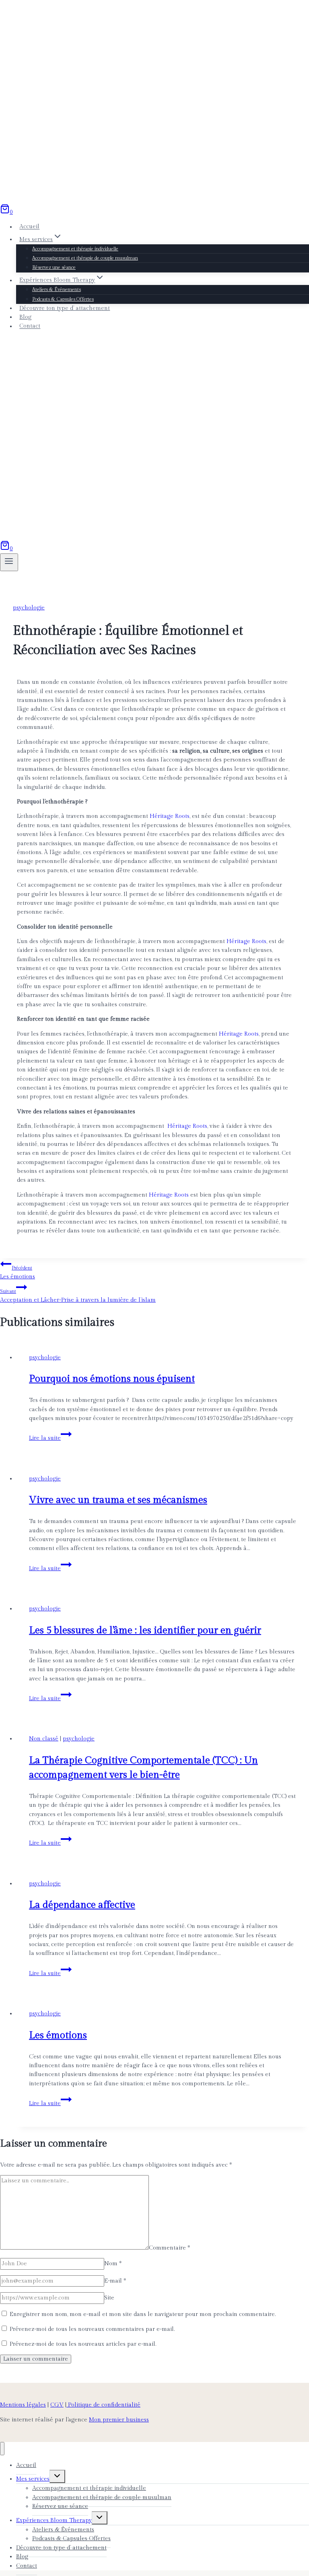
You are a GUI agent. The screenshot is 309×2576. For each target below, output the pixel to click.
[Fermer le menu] (2, 2449)
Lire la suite (50, 1438)
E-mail (115, 2281)
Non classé (44, 1739)
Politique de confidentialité (103, 2405)
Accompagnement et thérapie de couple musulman (85, 258)
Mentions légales (23, 2405)
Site (109, 2298)
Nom (113, 2264)
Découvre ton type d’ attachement (65, 308)
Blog (25, 317)
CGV (57, 2405)
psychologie (29, 608)
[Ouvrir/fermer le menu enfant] (57, 2476)
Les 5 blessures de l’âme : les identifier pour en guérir (145, 1631)
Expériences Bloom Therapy (54, 2520)
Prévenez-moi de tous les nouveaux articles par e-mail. (83, 2344)
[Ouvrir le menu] (9, 562)
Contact (30, 326)
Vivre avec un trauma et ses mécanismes (118, 1500)
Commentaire (169, 2248)
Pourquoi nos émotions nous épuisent (112, 1379)
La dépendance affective (82, 1905)
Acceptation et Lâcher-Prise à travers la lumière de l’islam (78, 1296)
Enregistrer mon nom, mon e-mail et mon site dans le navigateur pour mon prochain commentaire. (143, 2314)
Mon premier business (119, 2420)
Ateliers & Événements (57, 289)
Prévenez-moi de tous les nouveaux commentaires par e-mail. (92, 2329)
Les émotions (18, 1273)
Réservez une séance (54, 267)
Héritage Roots (170, 816)
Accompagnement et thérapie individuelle (75, 249)
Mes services (33, 2479)
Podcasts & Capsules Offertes (63, 299)
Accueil (29, 227)
